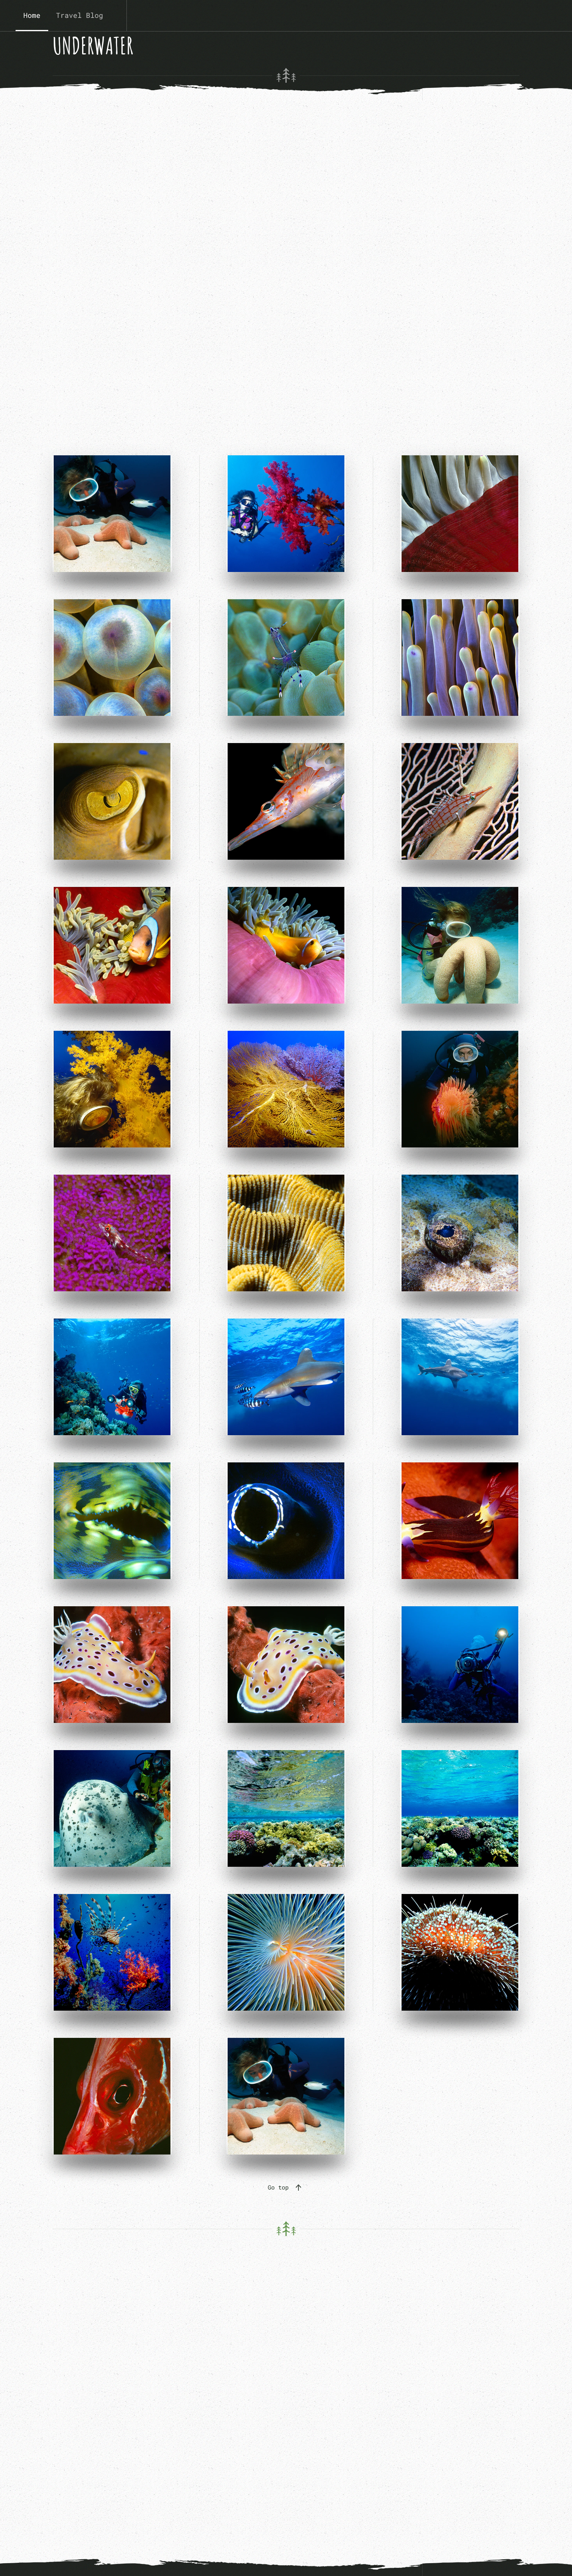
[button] (298, 2188)
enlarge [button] (163, 514)
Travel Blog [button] (80, 15)
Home (32, 15)
